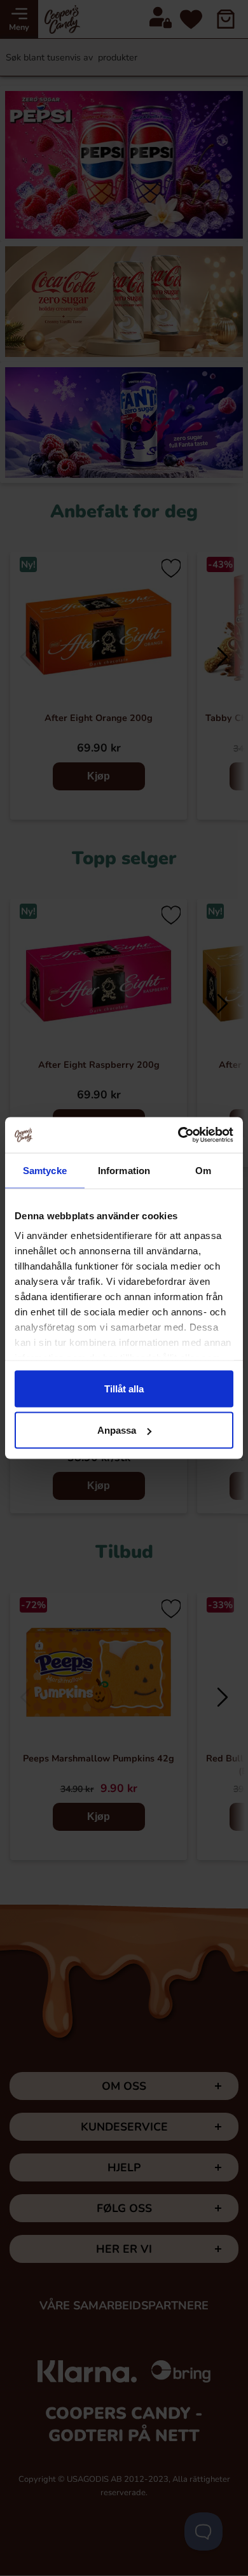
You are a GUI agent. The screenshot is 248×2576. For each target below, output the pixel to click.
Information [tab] (124, 1170)
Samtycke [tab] (45, 1170)
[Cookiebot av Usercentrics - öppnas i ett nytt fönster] (178, 1135)
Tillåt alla (124, 1388)
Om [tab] (203, 1170)
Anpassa (117, 1430)
